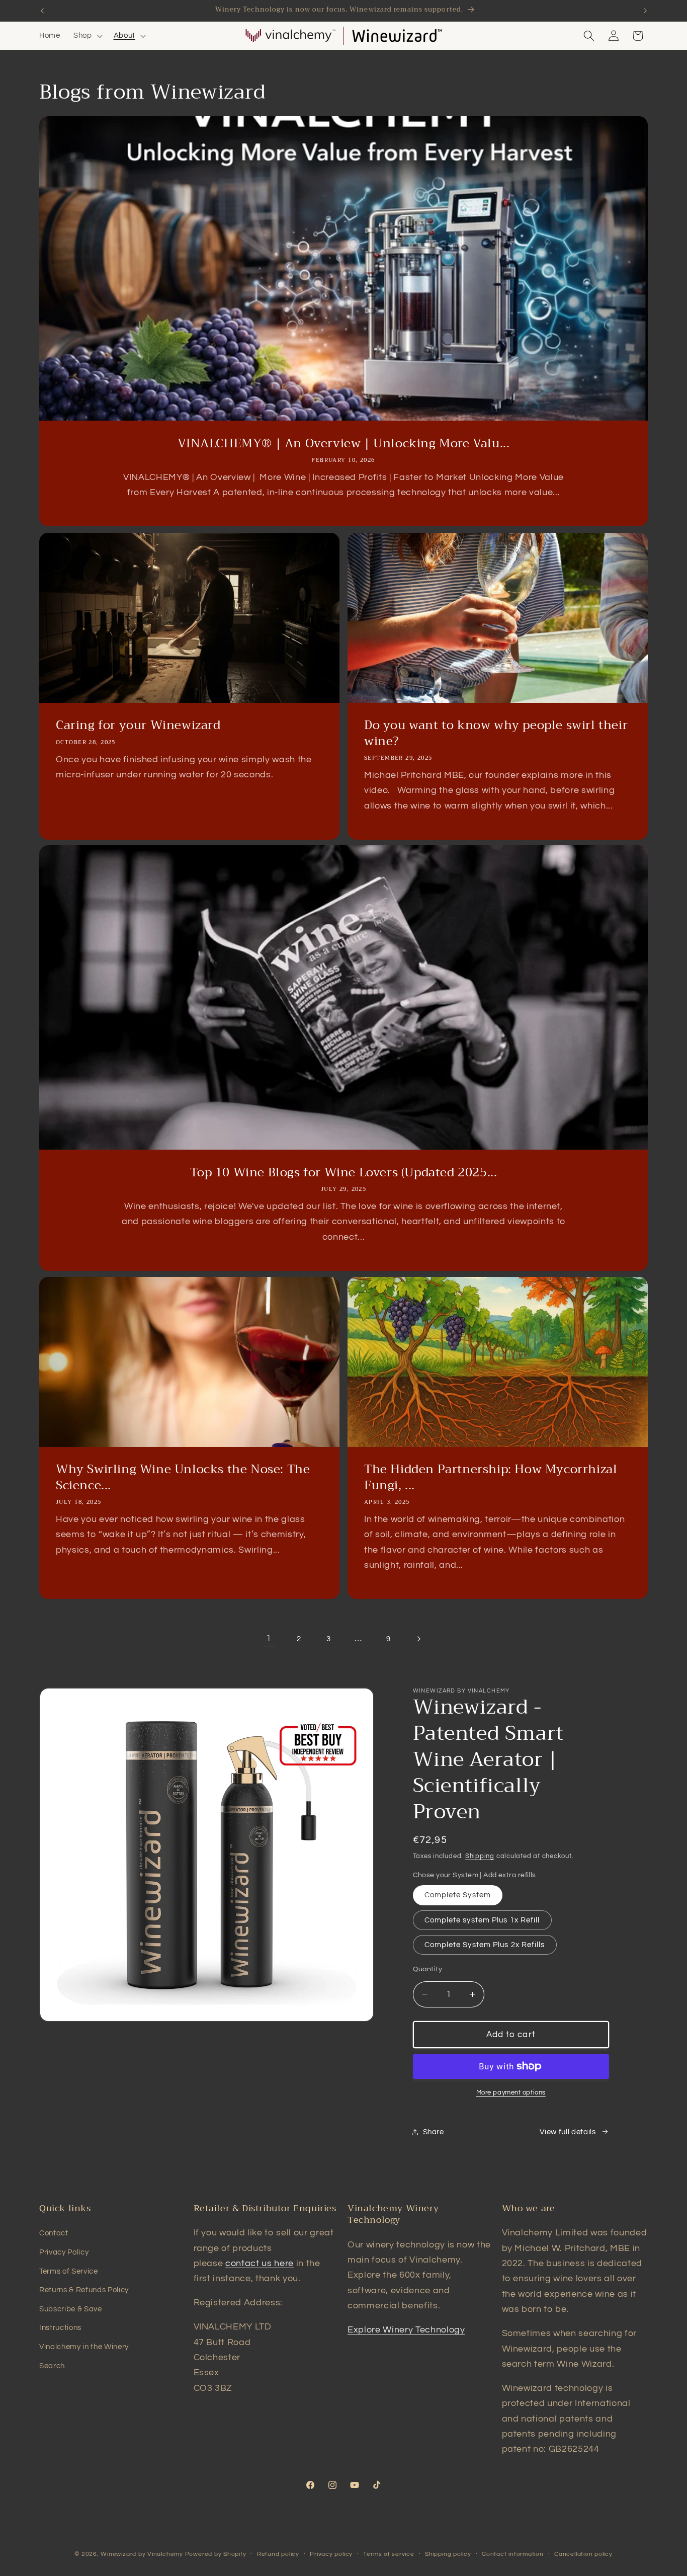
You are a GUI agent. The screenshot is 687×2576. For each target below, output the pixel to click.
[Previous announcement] (42, 11)
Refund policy (278, 2554)
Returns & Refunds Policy (84, 2290)
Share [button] (434, 2132)
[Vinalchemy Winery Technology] (290, 36)
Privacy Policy (64, 2252)
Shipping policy (448, 2554)
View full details (568, 2132)
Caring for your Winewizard (138, 725)
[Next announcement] (645, 11)
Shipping (480, 1856)
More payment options (511, 2092)
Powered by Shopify (216, 2554)
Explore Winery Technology (406, 2330)
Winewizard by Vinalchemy (142, 2554)
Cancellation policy (583, 2554)
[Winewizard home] (397, 36)
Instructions (60, 2327)
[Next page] (418, 1639)
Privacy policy (331, 2554)
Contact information (513, 2554)
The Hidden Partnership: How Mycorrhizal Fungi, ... (491, 1478)
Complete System (458, 1895)
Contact (54, 2233)
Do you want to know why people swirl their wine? (496, 733)
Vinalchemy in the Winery (84, 2347)
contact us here (260, 2264)
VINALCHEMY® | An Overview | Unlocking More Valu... (344, 444)
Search (52, 2366)
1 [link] (269, 1639)
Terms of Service (69, 2271)
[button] (87, 36)
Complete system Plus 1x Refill (482, 1920)
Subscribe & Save (71, 2309)
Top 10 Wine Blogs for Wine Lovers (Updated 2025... (344, 1173)
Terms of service (389, 2554)
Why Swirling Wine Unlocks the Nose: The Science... (183, 1478)
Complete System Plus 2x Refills (485, 1945)
